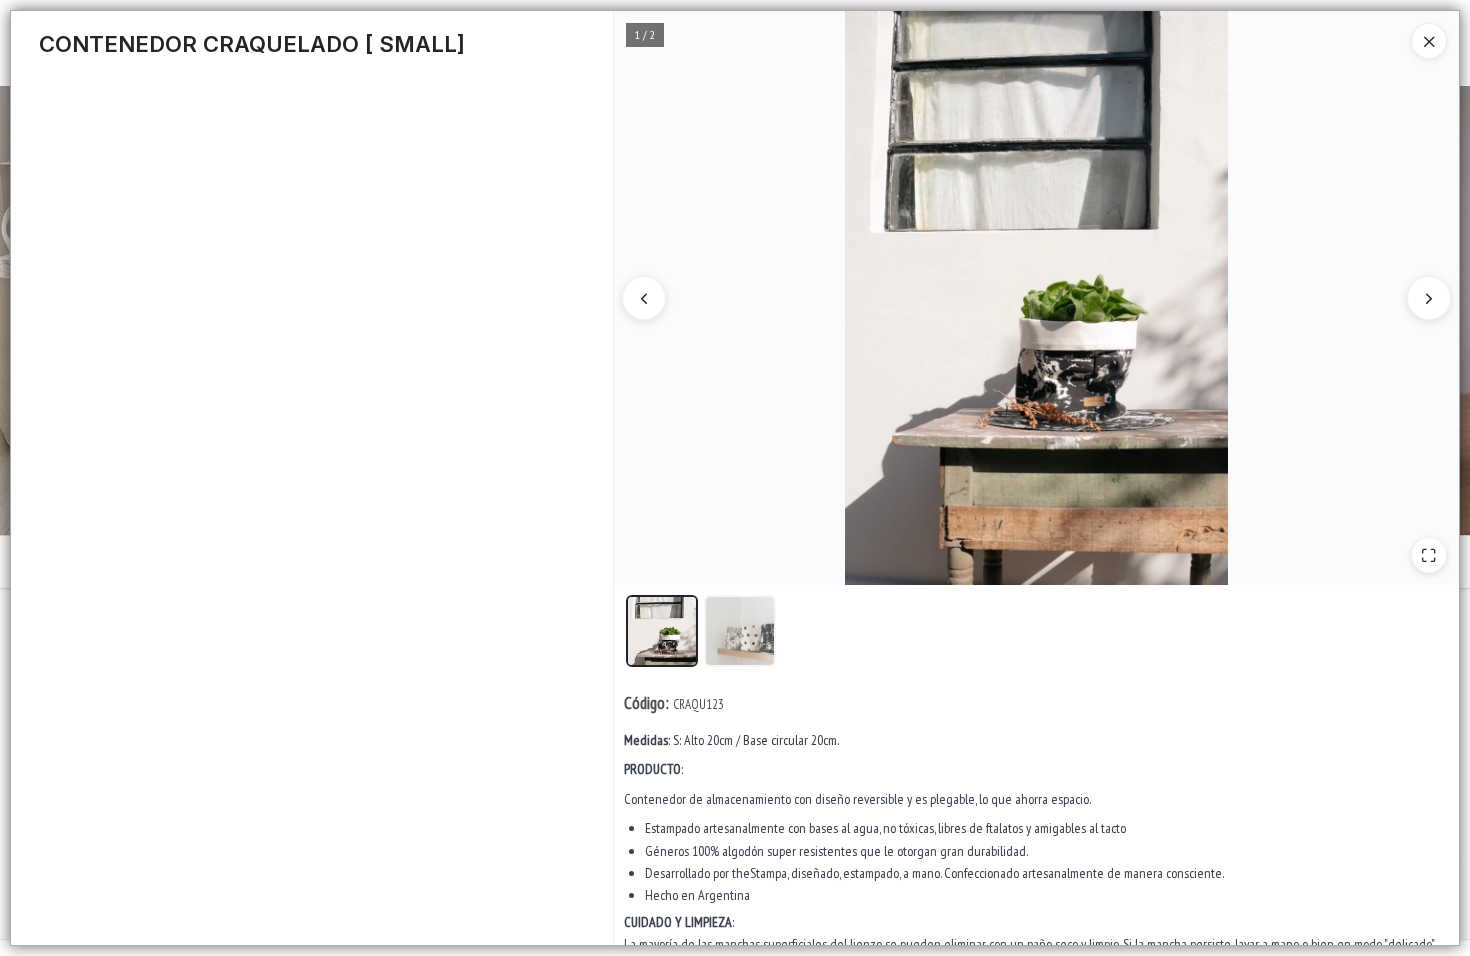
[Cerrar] (1429, 41)
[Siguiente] (1429, 298)
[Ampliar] (1429, 555)
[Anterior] (644, 298)
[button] (662, 631)
